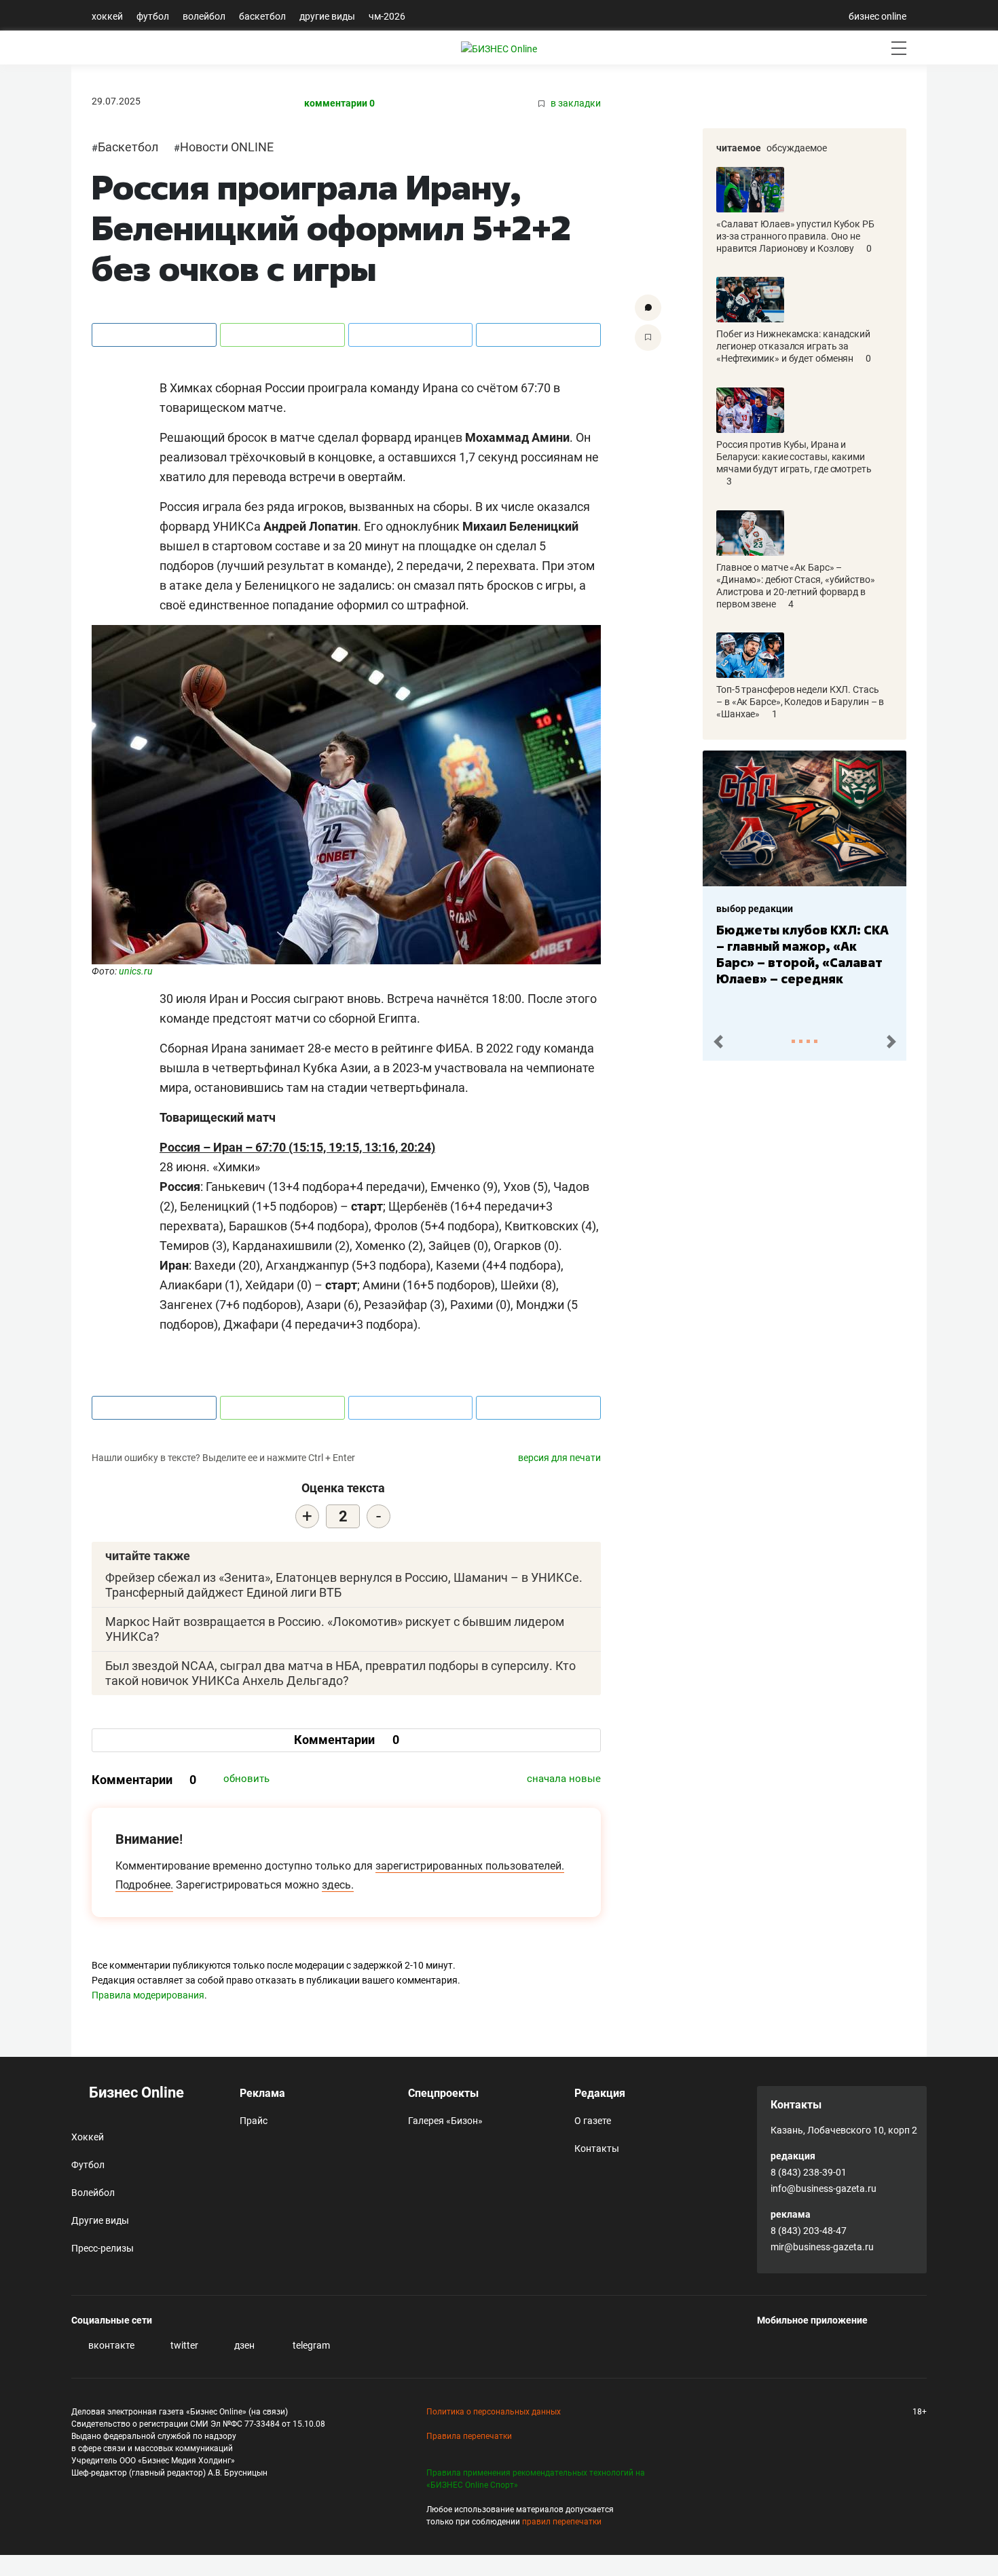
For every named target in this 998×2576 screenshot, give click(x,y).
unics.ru (136, 971)
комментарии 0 (339, 103)
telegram (310, 2345)
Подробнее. (144, 1885)
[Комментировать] (648, 308)
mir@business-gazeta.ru (822, 2247)
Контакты (597, 2148)
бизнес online (877, 16)
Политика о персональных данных (494, 2412)
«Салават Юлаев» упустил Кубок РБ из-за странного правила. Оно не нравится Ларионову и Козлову (795, 236)
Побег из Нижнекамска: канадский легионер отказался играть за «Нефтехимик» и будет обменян (793, 346)
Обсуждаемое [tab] (797, 148)
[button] (718, 1042)
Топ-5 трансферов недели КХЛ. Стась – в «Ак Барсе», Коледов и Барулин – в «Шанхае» (800, 702)
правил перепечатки (562, 2522)
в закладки (575, 103)
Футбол (153, 16)
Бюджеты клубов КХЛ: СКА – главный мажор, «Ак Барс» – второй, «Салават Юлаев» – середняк (802, 954)
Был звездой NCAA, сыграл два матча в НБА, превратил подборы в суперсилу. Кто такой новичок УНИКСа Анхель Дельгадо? (340, 1673)
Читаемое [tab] (739, 148)
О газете (593, 2121)
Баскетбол (262, 16)
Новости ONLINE (227, 147)
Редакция (600, 2093)
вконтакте (110, 2345)
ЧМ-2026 (387, 16)
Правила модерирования (148, 1995)
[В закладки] (648, 338)
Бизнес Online (135, 2092)
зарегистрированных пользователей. (470, 1866)
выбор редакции (755, 909)
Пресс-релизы (103, 2248)
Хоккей (107, 16)
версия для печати (559, 1458)
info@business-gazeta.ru (824, 2189)
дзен (243, 2345)
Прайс (254, 2121)
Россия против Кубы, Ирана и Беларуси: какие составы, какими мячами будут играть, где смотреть (794, 457)
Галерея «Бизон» (445, 2121)
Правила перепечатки (469, 2436)
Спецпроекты (443, 2093)
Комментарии (347, 1740)
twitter (183, 2345)
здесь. (338, 1885)
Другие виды (327, 16)
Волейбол (204, 16)
